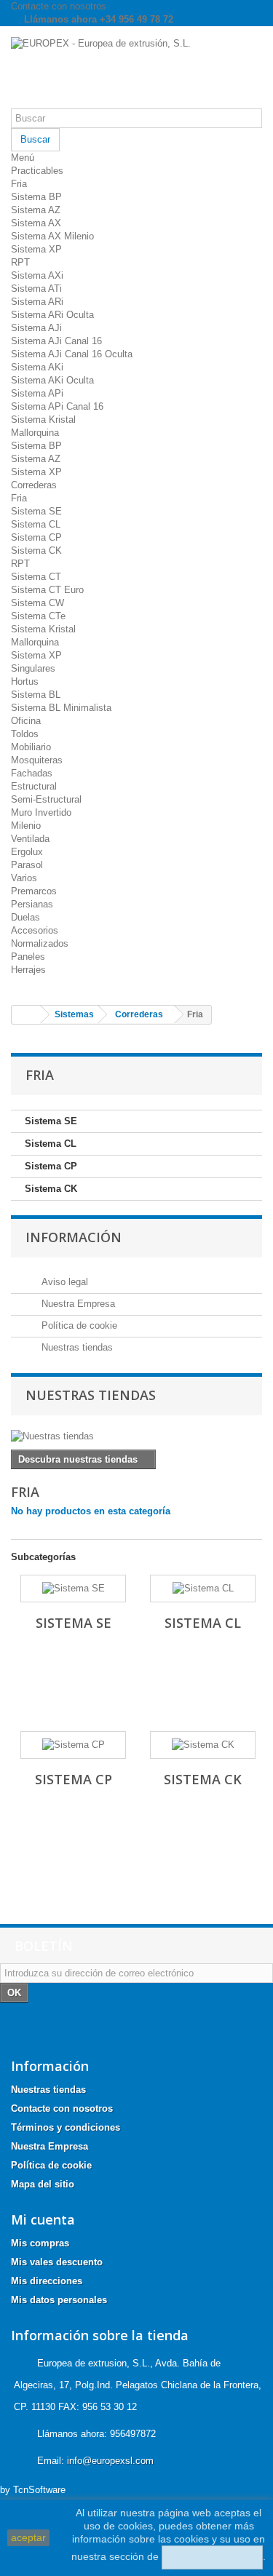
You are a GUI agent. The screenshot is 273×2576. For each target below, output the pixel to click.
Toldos (25, 734)
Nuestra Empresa (77, 1304)
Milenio (26, 826)
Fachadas (32, 773)
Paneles (28, 957)
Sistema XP (36, 249)
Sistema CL (36, 524)
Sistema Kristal (43, 420)
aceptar (28, 2537)
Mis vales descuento (57, 2262)
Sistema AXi (37, 275)
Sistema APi (37, 393)
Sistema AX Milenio (52, 236)
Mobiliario (31, 747)
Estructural (34, 786)
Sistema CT (36, 577)
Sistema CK (36, 550)
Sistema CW (37, 603)
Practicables (37, 171)
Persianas (32, 904)
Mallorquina (35, 433)
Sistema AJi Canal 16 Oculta (72, 354)
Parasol (27, 865)
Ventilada (30, 839)
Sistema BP (36, 197)
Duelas (25, 917)
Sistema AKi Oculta (52, 380)
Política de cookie (78, 1325)
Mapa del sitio (43, 2184)
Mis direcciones (47, 2281)
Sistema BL (36, 695)
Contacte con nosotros (59, 6)
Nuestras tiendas (76, 1347)
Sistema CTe (38, 616)
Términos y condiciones (66, 2127)
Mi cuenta (43, 2219)
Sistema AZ (36, 210)
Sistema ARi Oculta (52, 315)
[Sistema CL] (203, 1589)
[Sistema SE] (73, 1589)
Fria (19, 184)
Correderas (34, 485)
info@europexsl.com (110, 2461)
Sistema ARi (37, 302)
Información (74, 1237)
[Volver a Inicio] (26, 1015)
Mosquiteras (37, 760)
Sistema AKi (37, 367)
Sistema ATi (36, 289)
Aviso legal (63, 1282)
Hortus (25, 681)
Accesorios (35, 930)
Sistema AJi (36, 328)
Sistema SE (36, 511)
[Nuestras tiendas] (136, 1436)
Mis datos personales (59, 2300)
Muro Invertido (41, 812)
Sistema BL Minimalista (61, 708)
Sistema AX (36, 223)
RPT (20, 262)
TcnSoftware (39, 2490)
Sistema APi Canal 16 (57, 406)
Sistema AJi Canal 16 (56, 341)
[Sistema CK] (203, 1745)
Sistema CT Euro (47, 590)
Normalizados (40, 943)
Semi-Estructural (46, 799)
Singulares (33, 668)
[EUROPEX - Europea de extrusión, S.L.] (136, 73)
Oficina (26, 721)
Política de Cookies (212, 2557)
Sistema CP (36, 537)
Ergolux (27, 852)
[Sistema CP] (73, 1745)
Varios (24, 878)
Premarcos (34, 891)
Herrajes (28, 970)
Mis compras (40, 2243)
